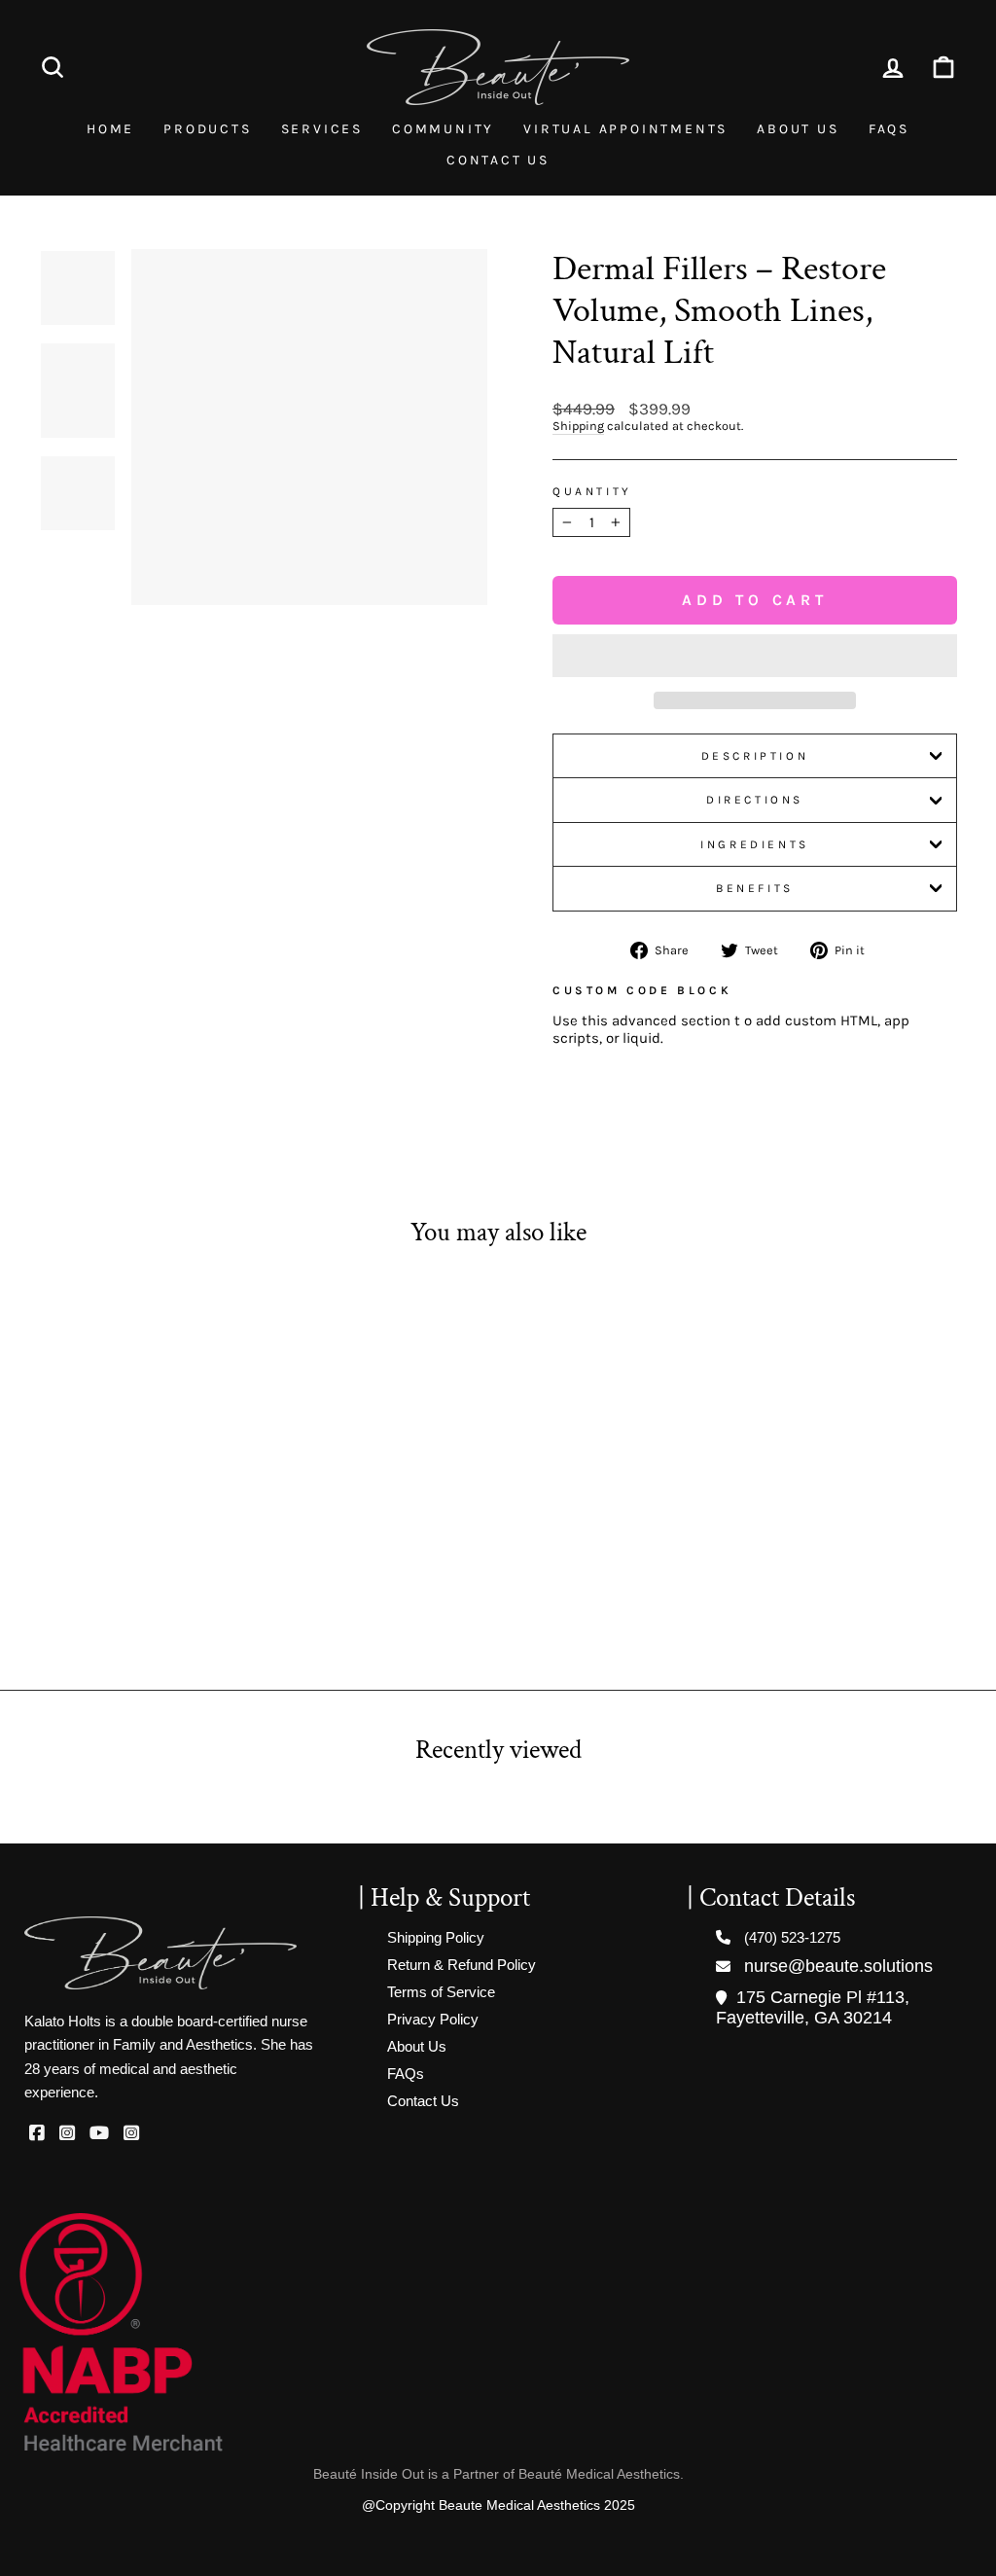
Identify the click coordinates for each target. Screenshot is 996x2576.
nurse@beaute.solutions (838, 1966)
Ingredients (755, 844)
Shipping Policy (436, 1937)
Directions (755, 800)
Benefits (755, 888)
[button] (755, 656)
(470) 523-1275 (792, 1937)
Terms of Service (441, 1992)
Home (110, 129)
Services (322, 129)
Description (755, 756)
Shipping (578, 426)
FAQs (889, 129)
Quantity (592, 491)
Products (207, 129)
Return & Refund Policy (462, 1965)
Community (443, 129)
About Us (798, 129)
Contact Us (498, 160)
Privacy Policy (433, 2019)
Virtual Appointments (625, 129)
